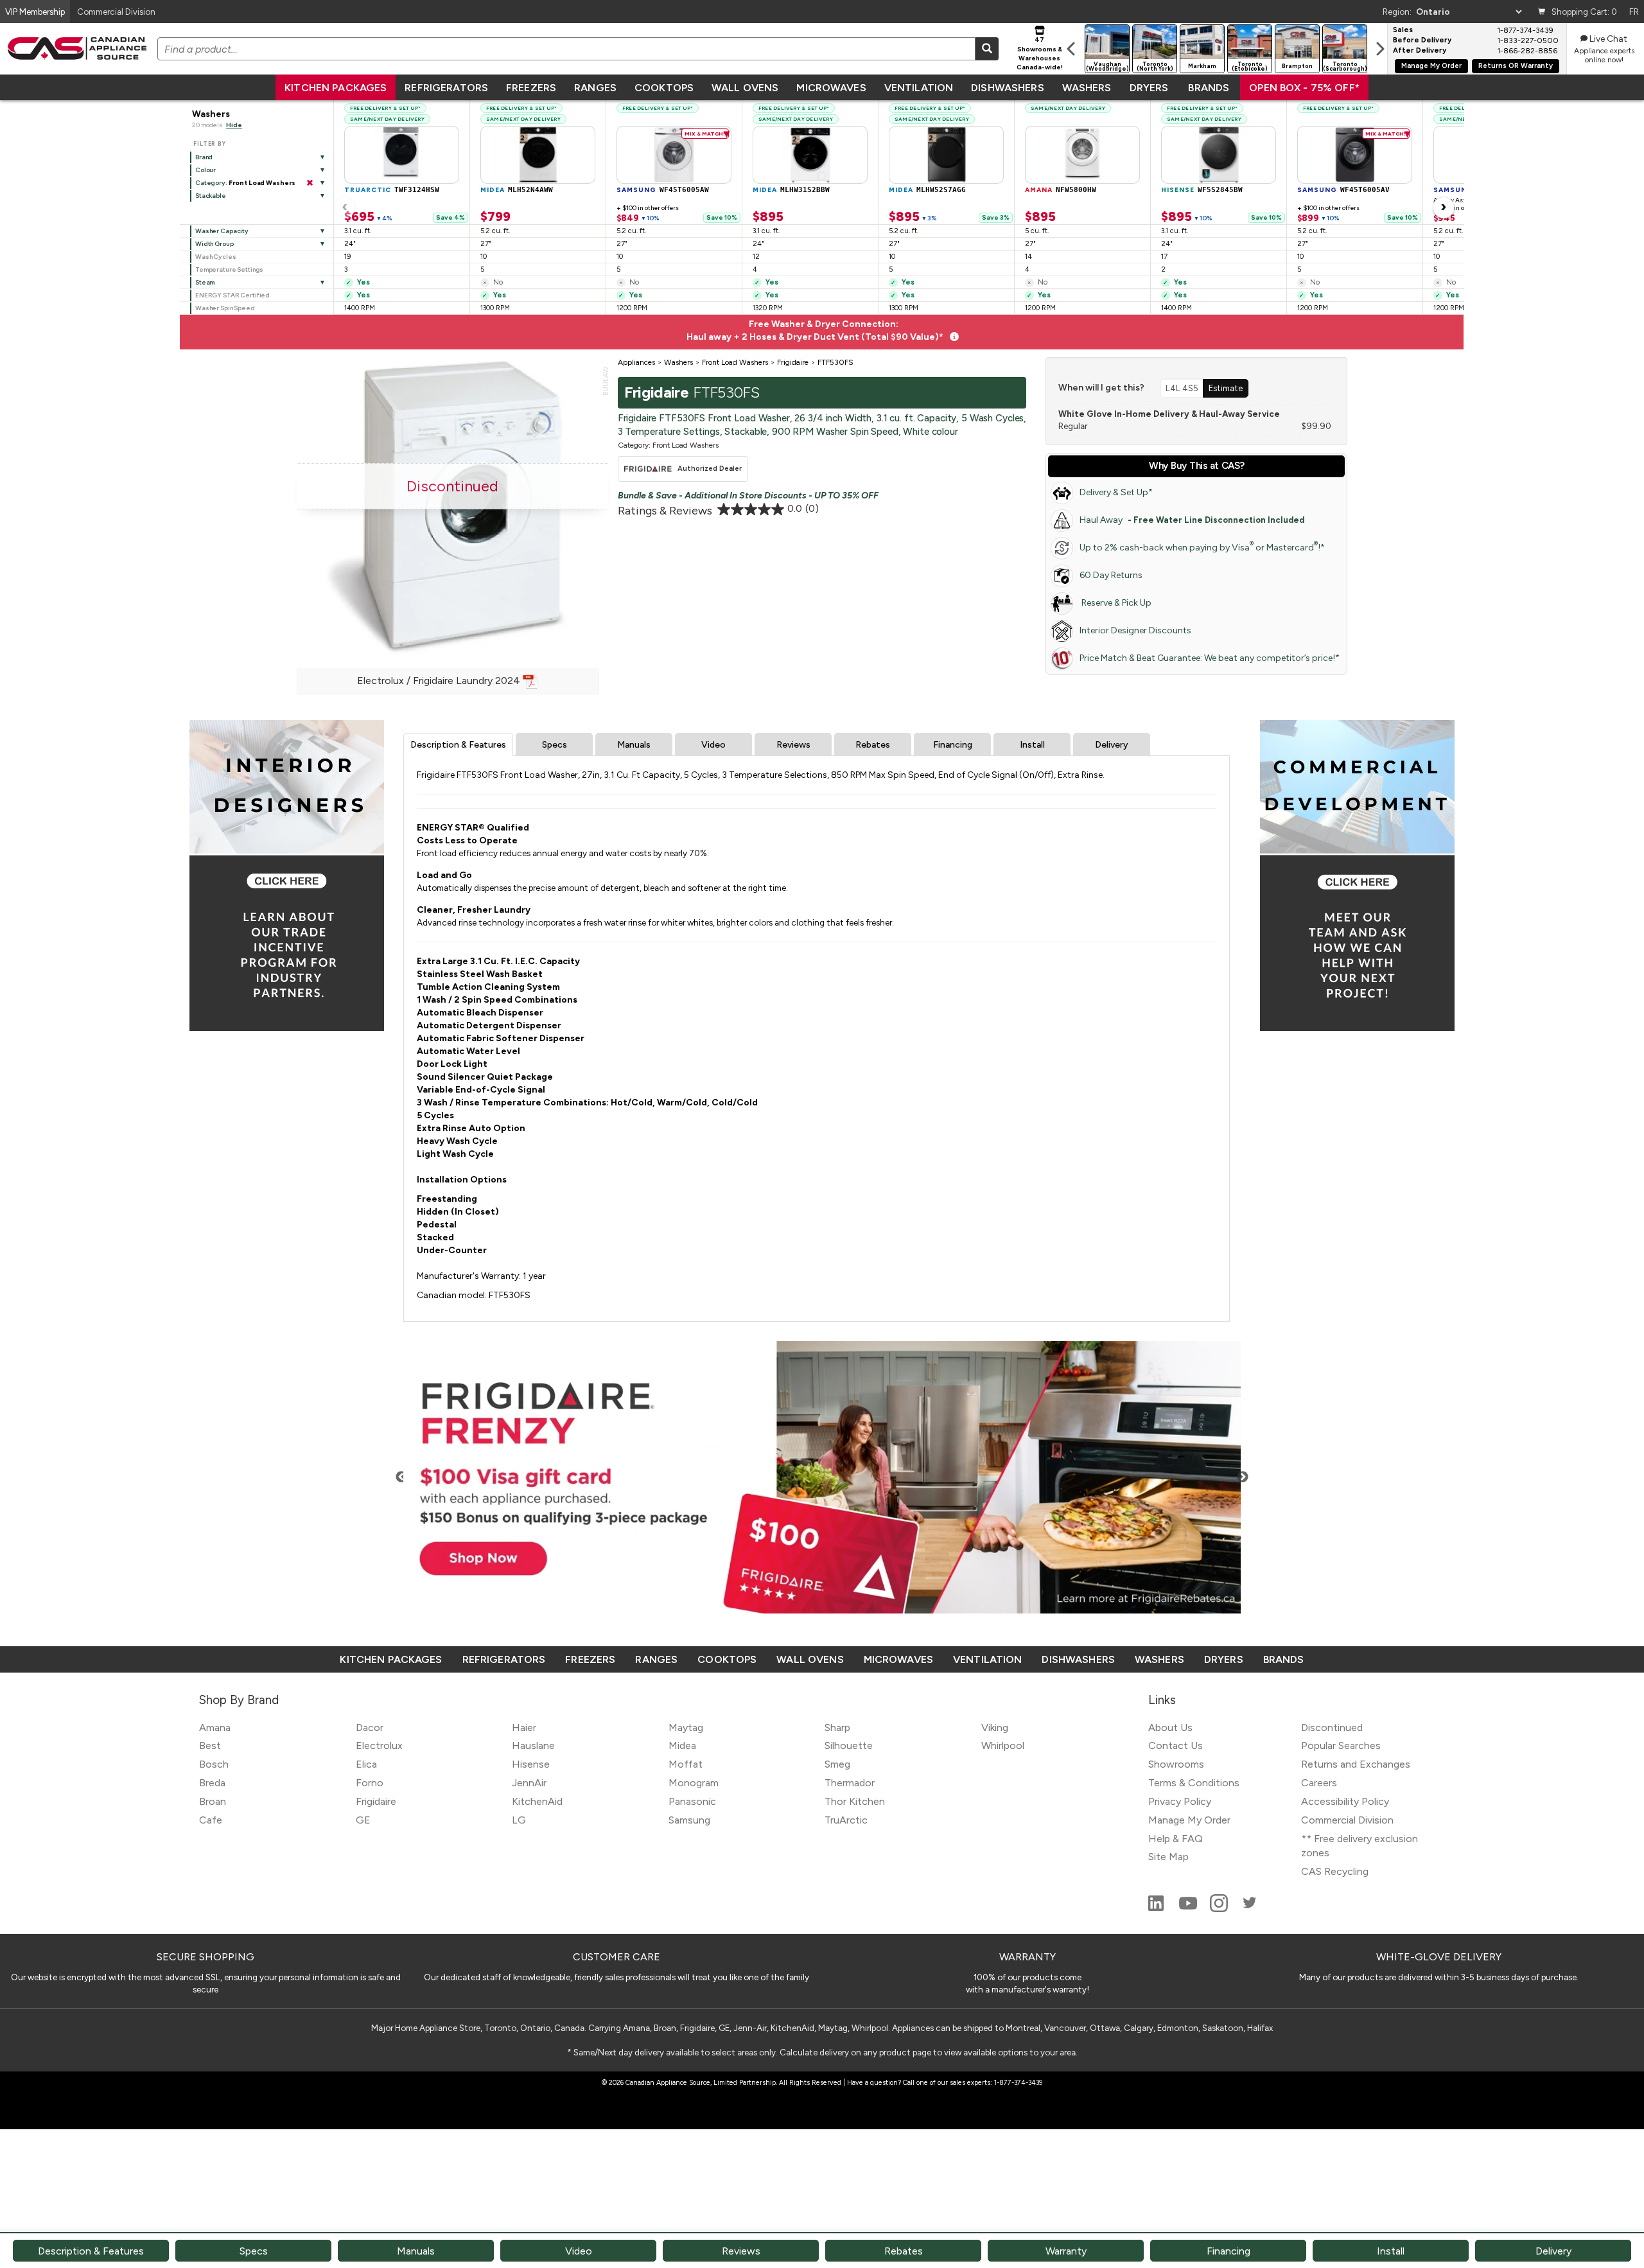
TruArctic (846, 1820)
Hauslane (533, 1745)
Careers (1319, 1783)
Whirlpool (1003, 1745)
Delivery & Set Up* (1116, 492)
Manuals (634, 745)
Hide (234, 125)
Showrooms (1176, 1764)
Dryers (1149, 88)
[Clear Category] (310, 183)
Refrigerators (446, 88)
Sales (1403, 30)
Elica (366, 1764)
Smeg (837, 1764)
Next (1243, 1477)
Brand (204, 157)
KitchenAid (537, 1801)
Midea (682, 1745)
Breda (212, 1783)
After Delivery (1420, 51)
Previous (401, 1477)
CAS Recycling (1335, 1871)
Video (713, 745)
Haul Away (1192, 520)
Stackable (211, 196)
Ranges (595, 88)
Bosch (214, 1764)
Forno (370, 1783)
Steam (205, 282)
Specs (555, 745)
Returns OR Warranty (1516, 66)
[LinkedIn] (1157, 1909)
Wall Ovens (745, 88)
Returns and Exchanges (1356, 1764)
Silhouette (849, 1745)
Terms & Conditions (1194, 1783)
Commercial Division (1347, 1820)
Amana (215, 1727)
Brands (1209, 88)
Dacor (370, 1727)
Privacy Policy (1180, 1801)
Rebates (873, 745)
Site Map (1168, 1857)
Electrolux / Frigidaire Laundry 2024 (440, 681)
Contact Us (1176, 1745)
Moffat (686, 1764)
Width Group (214, 244)
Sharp (837, 1727)
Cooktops (664, 88)
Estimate (1226, 388)
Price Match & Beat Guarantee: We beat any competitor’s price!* (1210, 658)
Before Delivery (1422, 40)
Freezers (531, 88)
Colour (205, 170)
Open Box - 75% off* (1304, 88)
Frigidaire (376, 1801)
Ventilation (919, 88)
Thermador (850, 1783)
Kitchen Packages (336, 88)
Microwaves (831, 88)
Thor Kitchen (855, 1801)
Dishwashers (1007, 88)
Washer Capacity (222, 231)
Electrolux (379, 1745)
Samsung (689, 1820)
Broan (213, 1801)
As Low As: (1463, 200)
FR (1634, 12)
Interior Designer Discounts (1135, 630)
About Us (1170, 1727)
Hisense (531, 1764)
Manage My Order (1431, 66)
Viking (995, 1727)
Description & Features (458, 745)
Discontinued (1332, 1727)
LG (519, 1820)
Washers (1087, 88)
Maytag (686, 1727)
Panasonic (692, 1801)
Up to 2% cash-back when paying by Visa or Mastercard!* (1202, 546)
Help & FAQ (1176, 1839)
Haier (524, 1727)
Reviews (793, 745)
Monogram (694, 1783)
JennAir (529, 1783)
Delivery (1112, 745)
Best (210, 1745)
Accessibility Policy (1345, 1801)
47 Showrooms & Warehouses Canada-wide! (1040, 53)
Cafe (211, 1820)
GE (363, 1820)
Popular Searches (1341, 1745)
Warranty (1066, 2251)
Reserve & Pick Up (1115, 603)
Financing (953, 745)
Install (1032, 745)
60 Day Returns (1111, 575)
